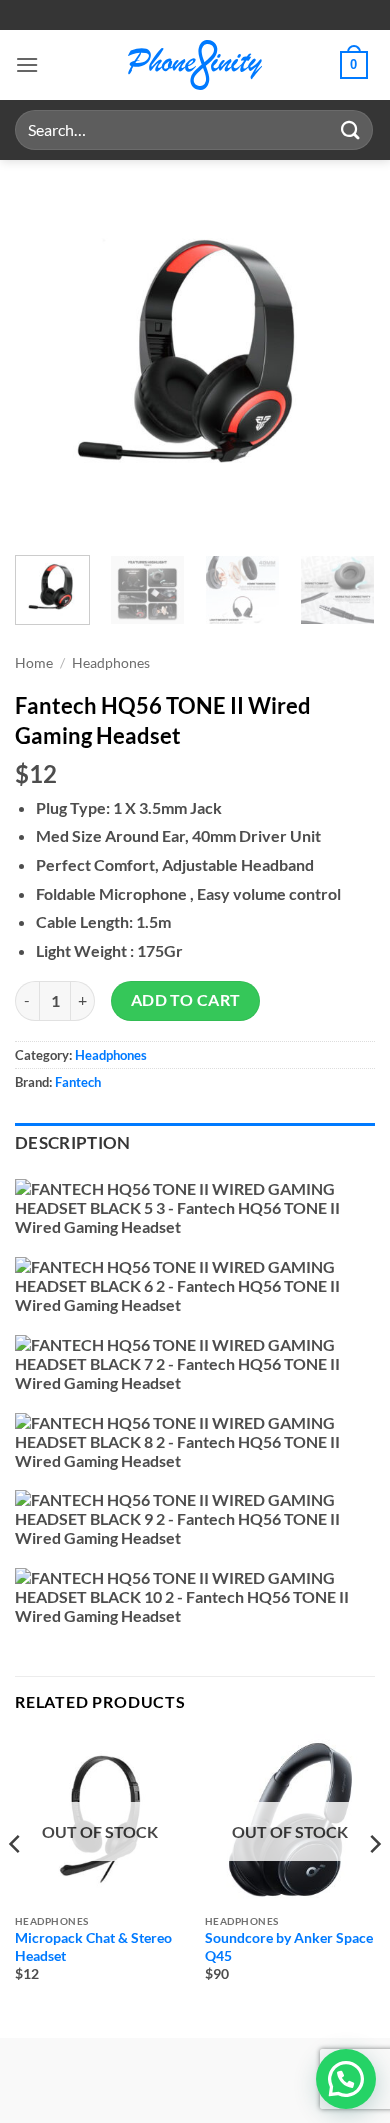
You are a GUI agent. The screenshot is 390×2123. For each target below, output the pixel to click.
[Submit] (351, 129)
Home (34, 663)
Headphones (111, 663)
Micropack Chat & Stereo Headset (93, 1947)
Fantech (78, 1082)
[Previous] (47, 355)
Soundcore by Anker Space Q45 (289, 1947)
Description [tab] (73, 1143)
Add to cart (186, 1000)
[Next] (343, 355)
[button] (27, 64)
